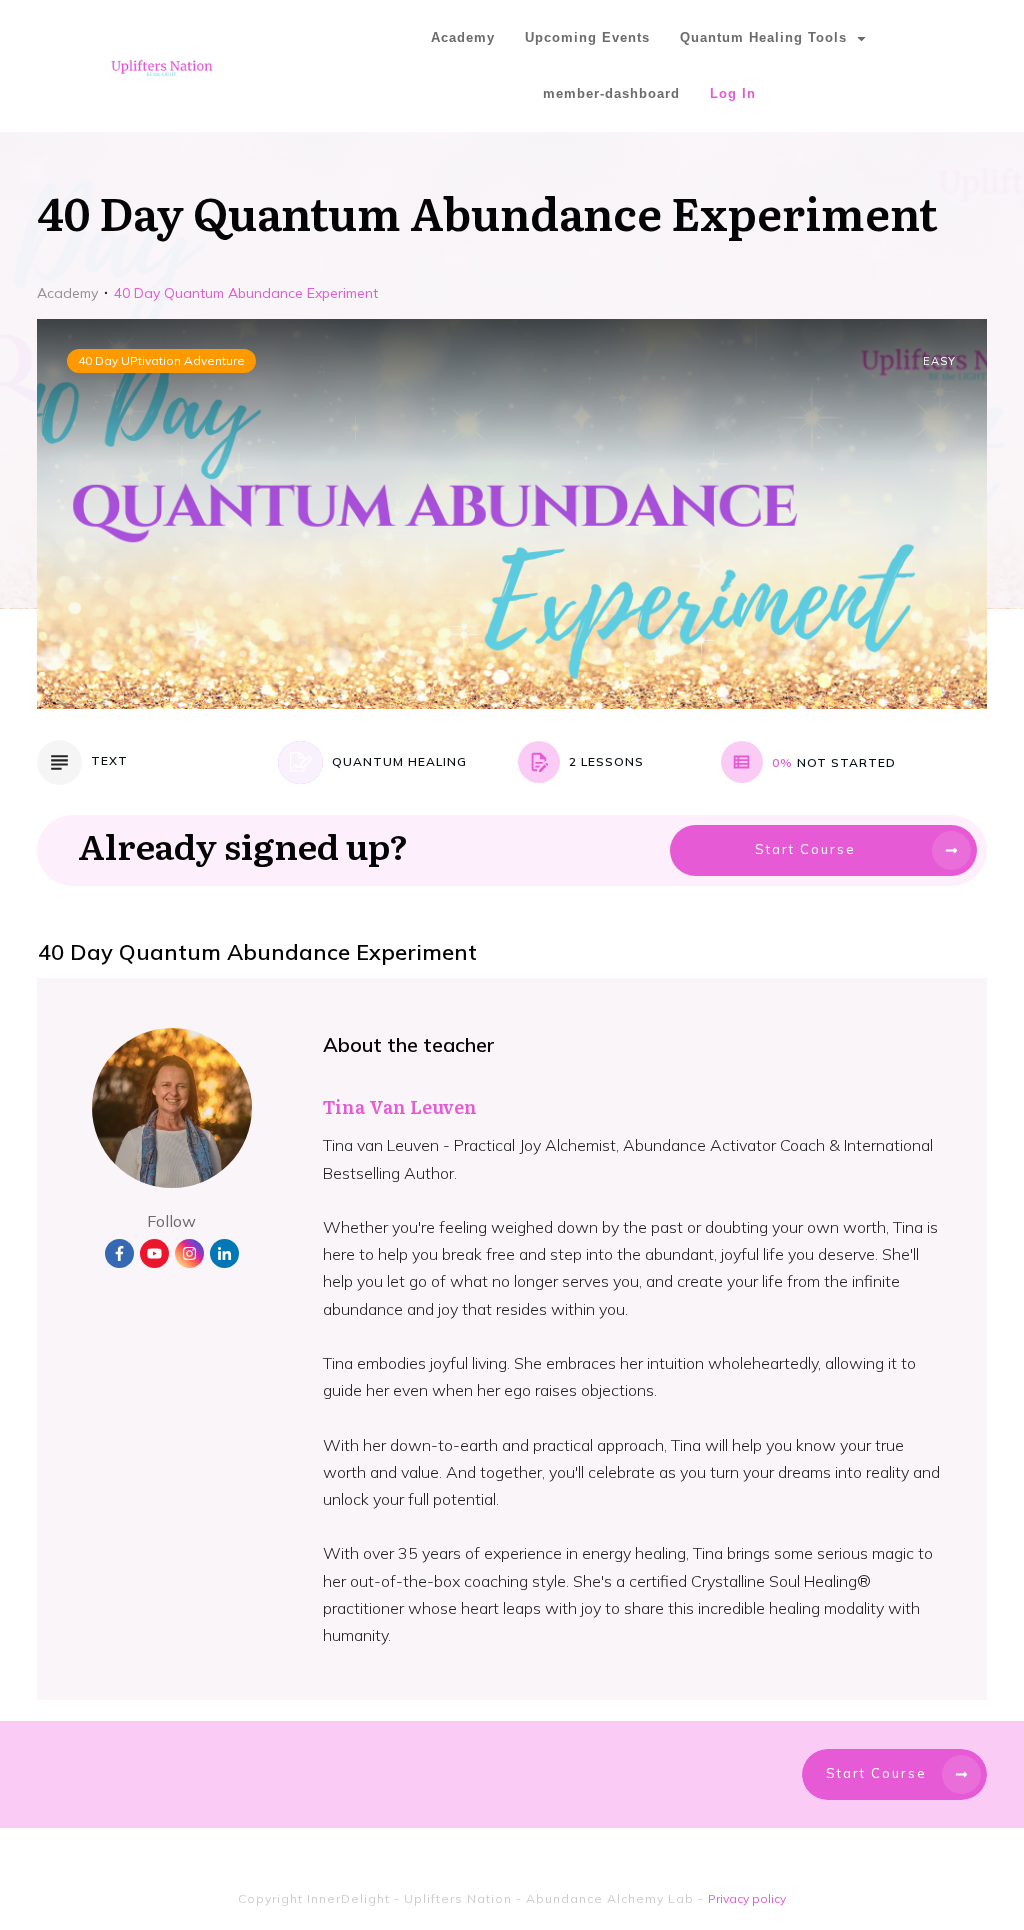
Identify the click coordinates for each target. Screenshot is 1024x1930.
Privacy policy (747, 1898)
